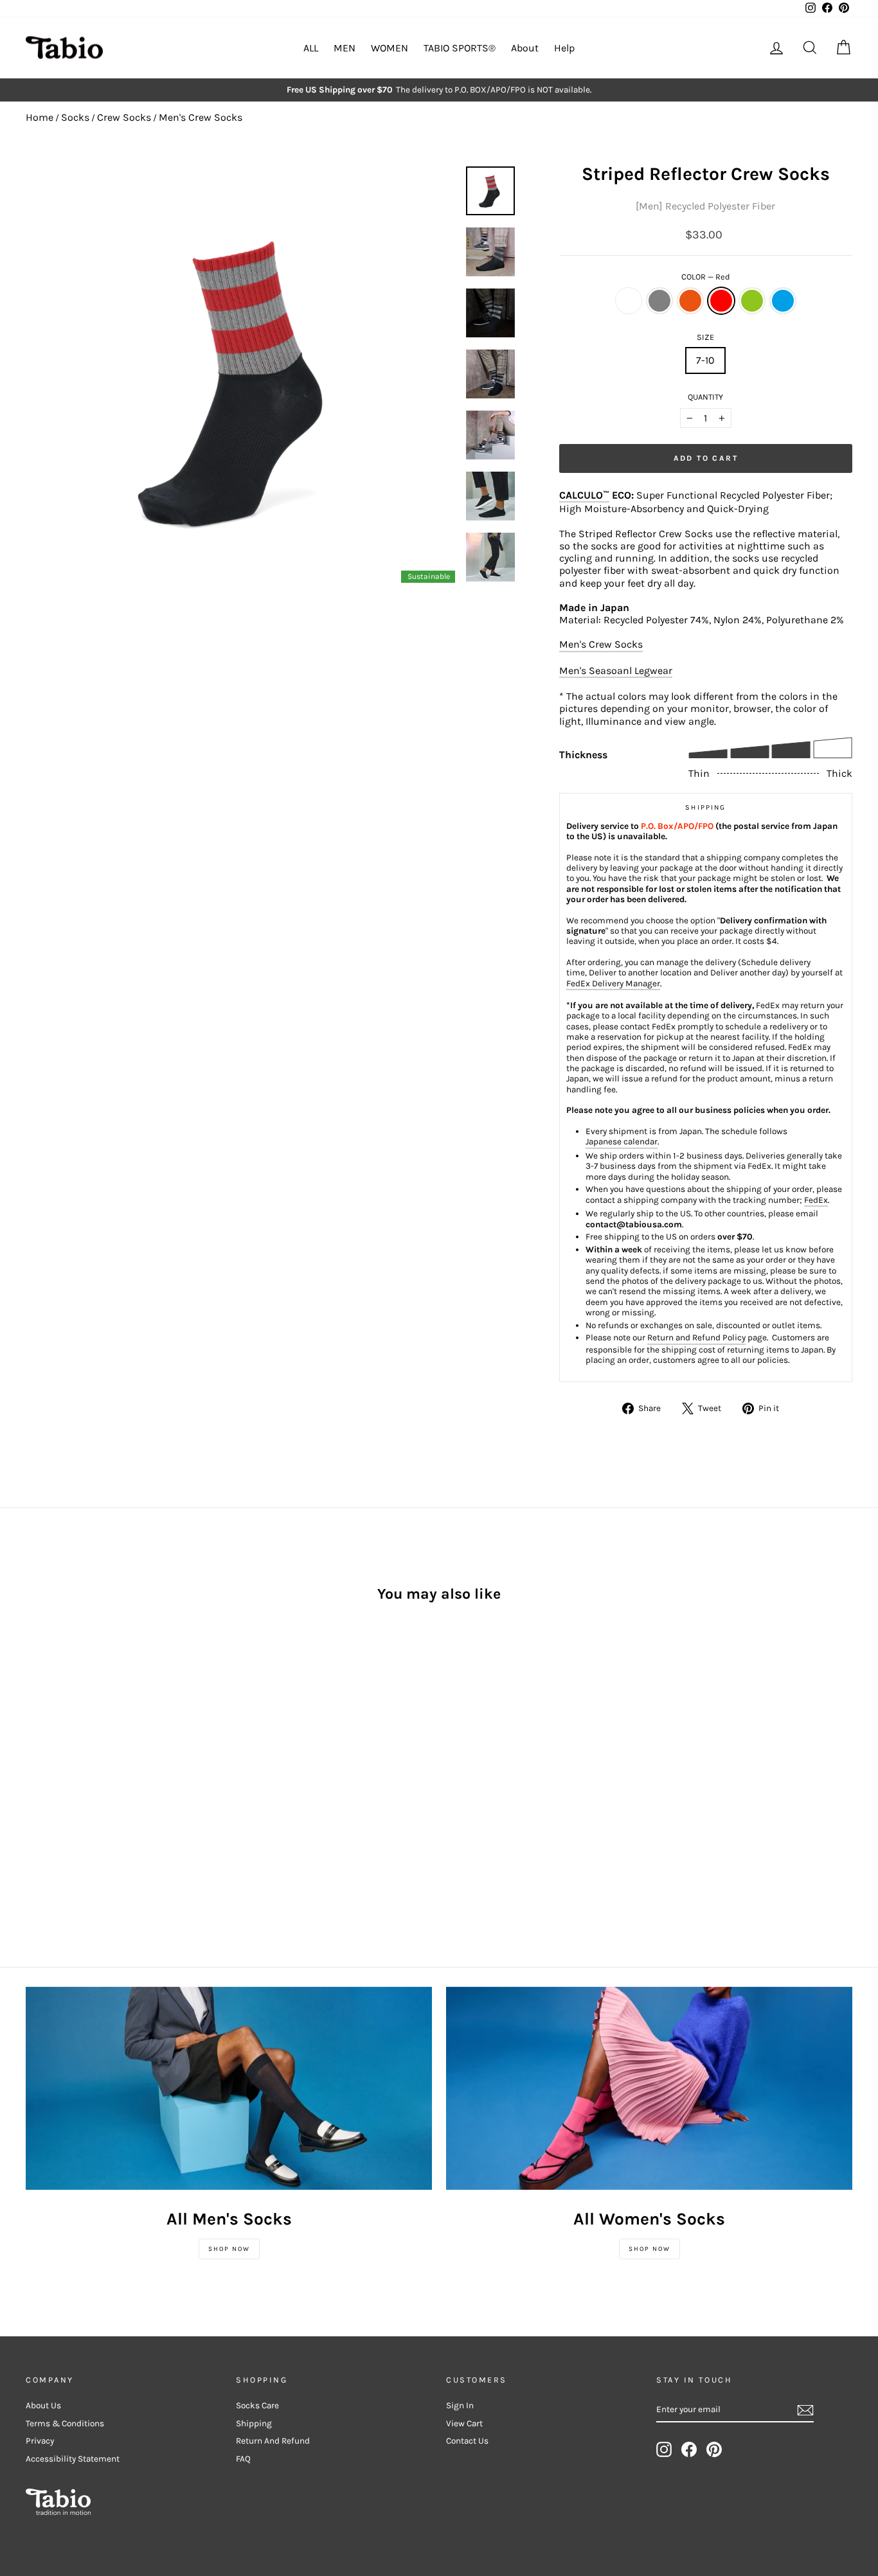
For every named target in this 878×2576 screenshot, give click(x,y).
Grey (659, 301)
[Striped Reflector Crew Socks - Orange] (69, 1804)
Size (705, 337)
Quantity (705, 397)
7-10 (705, 360)
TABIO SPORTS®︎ (460, 48)
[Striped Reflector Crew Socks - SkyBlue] (121, 1804)
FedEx (816, 1200)
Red (721, 301)
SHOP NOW (229, 2249)
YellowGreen (752, 301)
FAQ (243, 2459)
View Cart (464, 2423)
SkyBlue (783, 301)
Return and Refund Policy (696, 1337)
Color (706, 277)
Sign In (460, 2405)
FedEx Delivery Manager (613, 983)
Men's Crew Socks (201, 117)
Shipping (254, 2423)
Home (40, 117)
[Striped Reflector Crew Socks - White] (34, 1804)
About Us (43, 2405)
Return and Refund (273, 2441)
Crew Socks (124, 117)
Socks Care (257, 2405)
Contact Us (467, 2441)
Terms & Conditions (65, 2423)
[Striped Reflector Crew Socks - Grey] (52, 1804)
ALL (311, 48)
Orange (690, 301)
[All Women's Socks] (649, 2088)
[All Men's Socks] (229, 2088)
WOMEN (390, 48)
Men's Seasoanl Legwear (616, 671)
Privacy (40, 2441)
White (629, 301)
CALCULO (584, 495)
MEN (345, 48)
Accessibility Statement (73, 2459)
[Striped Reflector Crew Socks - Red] (86, 1804)
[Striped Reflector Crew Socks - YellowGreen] (104, 1804)
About (525, 48)
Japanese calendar (622, 1141)
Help (564, 48)
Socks (75, 117)
